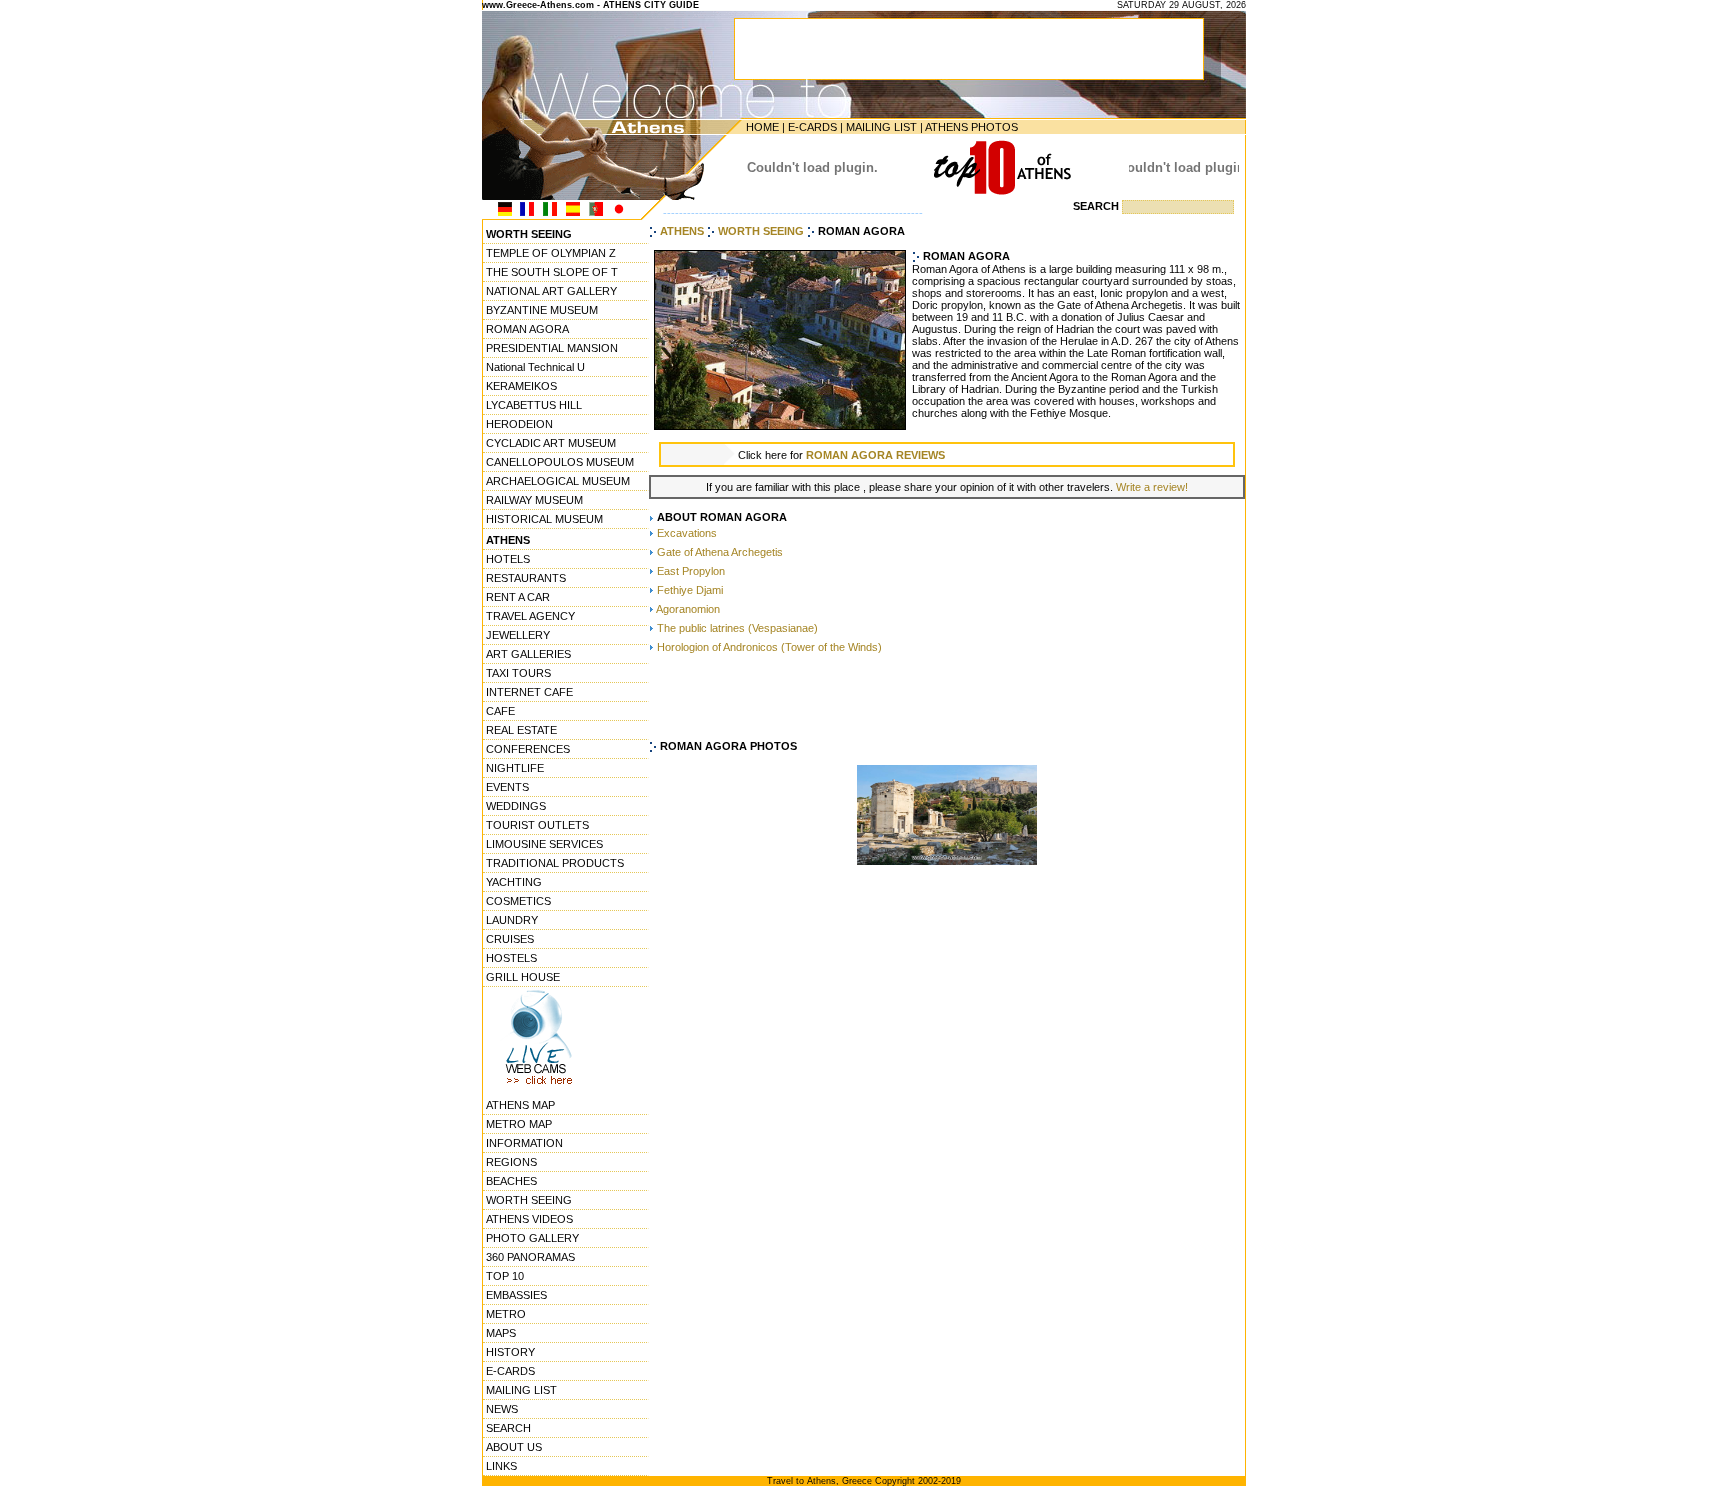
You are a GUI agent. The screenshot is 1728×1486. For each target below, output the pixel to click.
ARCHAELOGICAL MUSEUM (558, 481)
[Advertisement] (947, 698)
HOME (762, 127)
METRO (506, 1314)
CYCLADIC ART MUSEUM (551, 443)
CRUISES (510, 939)
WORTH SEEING (529, 1200)
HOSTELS (511, 958)
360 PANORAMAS (530, 1257)
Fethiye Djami (690, 590)
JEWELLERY (518, 635)
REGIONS (511, 1162)
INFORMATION (524, 1143)
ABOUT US (514, 1447)
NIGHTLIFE (515, 768)
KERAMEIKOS (521, 386)
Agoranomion (688, 609)
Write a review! (1152, 487)
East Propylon (691, 571)
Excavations (687, 533)
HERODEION (519, 424)
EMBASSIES (516, 1295)
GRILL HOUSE (523, 977)
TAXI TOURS (518, 673)
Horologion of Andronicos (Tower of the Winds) (769, 647)
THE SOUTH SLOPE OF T (552, 272)
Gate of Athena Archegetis (720, 552)
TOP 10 (505, 1276)
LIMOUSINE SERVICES (544, 844)
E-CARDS (812, 127)
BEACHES (511, 1181)
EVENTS (507, 787)
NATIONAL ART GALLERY (551, 291)
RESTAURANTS (526, 578)
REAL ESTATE (521, 730)
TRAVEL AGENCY (530, 616)
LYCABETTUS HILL (534, 405)
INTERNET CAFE (529, 692)
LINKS (501, 1466)
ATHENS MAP (520, 1105)
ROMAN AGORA (527, 329)
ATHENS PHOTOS (971, 127)
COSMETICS (518, 901)
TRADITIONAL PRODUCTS (555, 863)
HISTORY (510, 1352)
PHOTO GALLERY (532, 1238)
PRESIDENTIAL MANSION (552, 348)
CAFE (500, 711)
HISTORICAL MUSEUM (544, 519)
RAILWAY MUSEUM (534, 500)
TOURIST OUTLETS (537, 825)
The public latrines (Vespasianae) (737, 628)
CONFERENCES (528, 749)
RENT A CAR (518, 597)
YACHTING (514, 882)
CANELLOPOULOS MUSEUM (560, 462)
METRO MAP (519, 1124)
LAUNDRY (512, 920)
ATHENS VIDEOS (529, 1219)
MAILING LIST (881, 127)
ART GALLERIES (528, 654)
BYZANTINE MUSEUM (542, 310)
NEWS (502, 1409)
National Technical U (535, 367)
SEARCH (508, 1428)
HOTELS (508, 559)
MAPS (501, 1333)
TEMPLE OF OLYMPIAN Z (551, 253)
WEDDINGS (516, 806)
